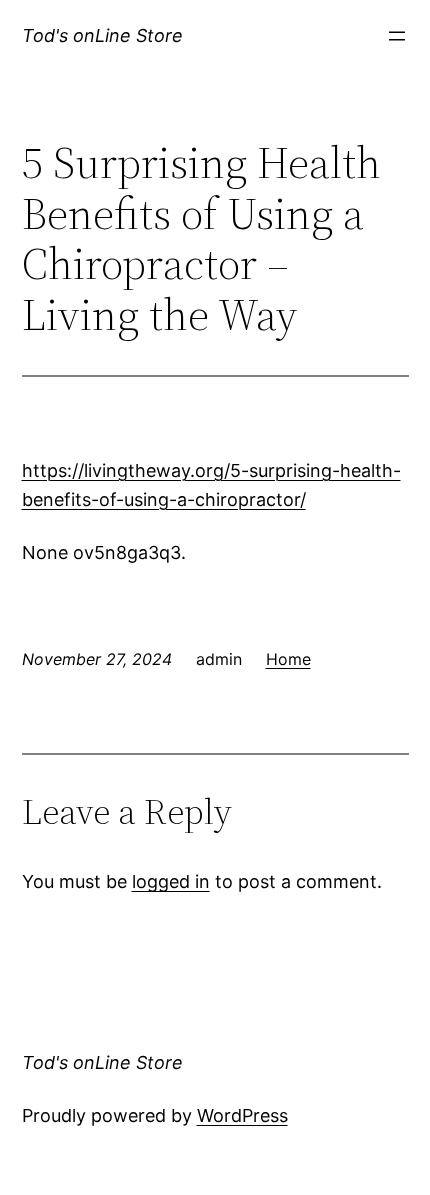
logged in (171, 881)
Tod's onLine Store (102, 35)
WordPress (242, 1115)
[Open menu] (397, 36)
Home (288, 659)
